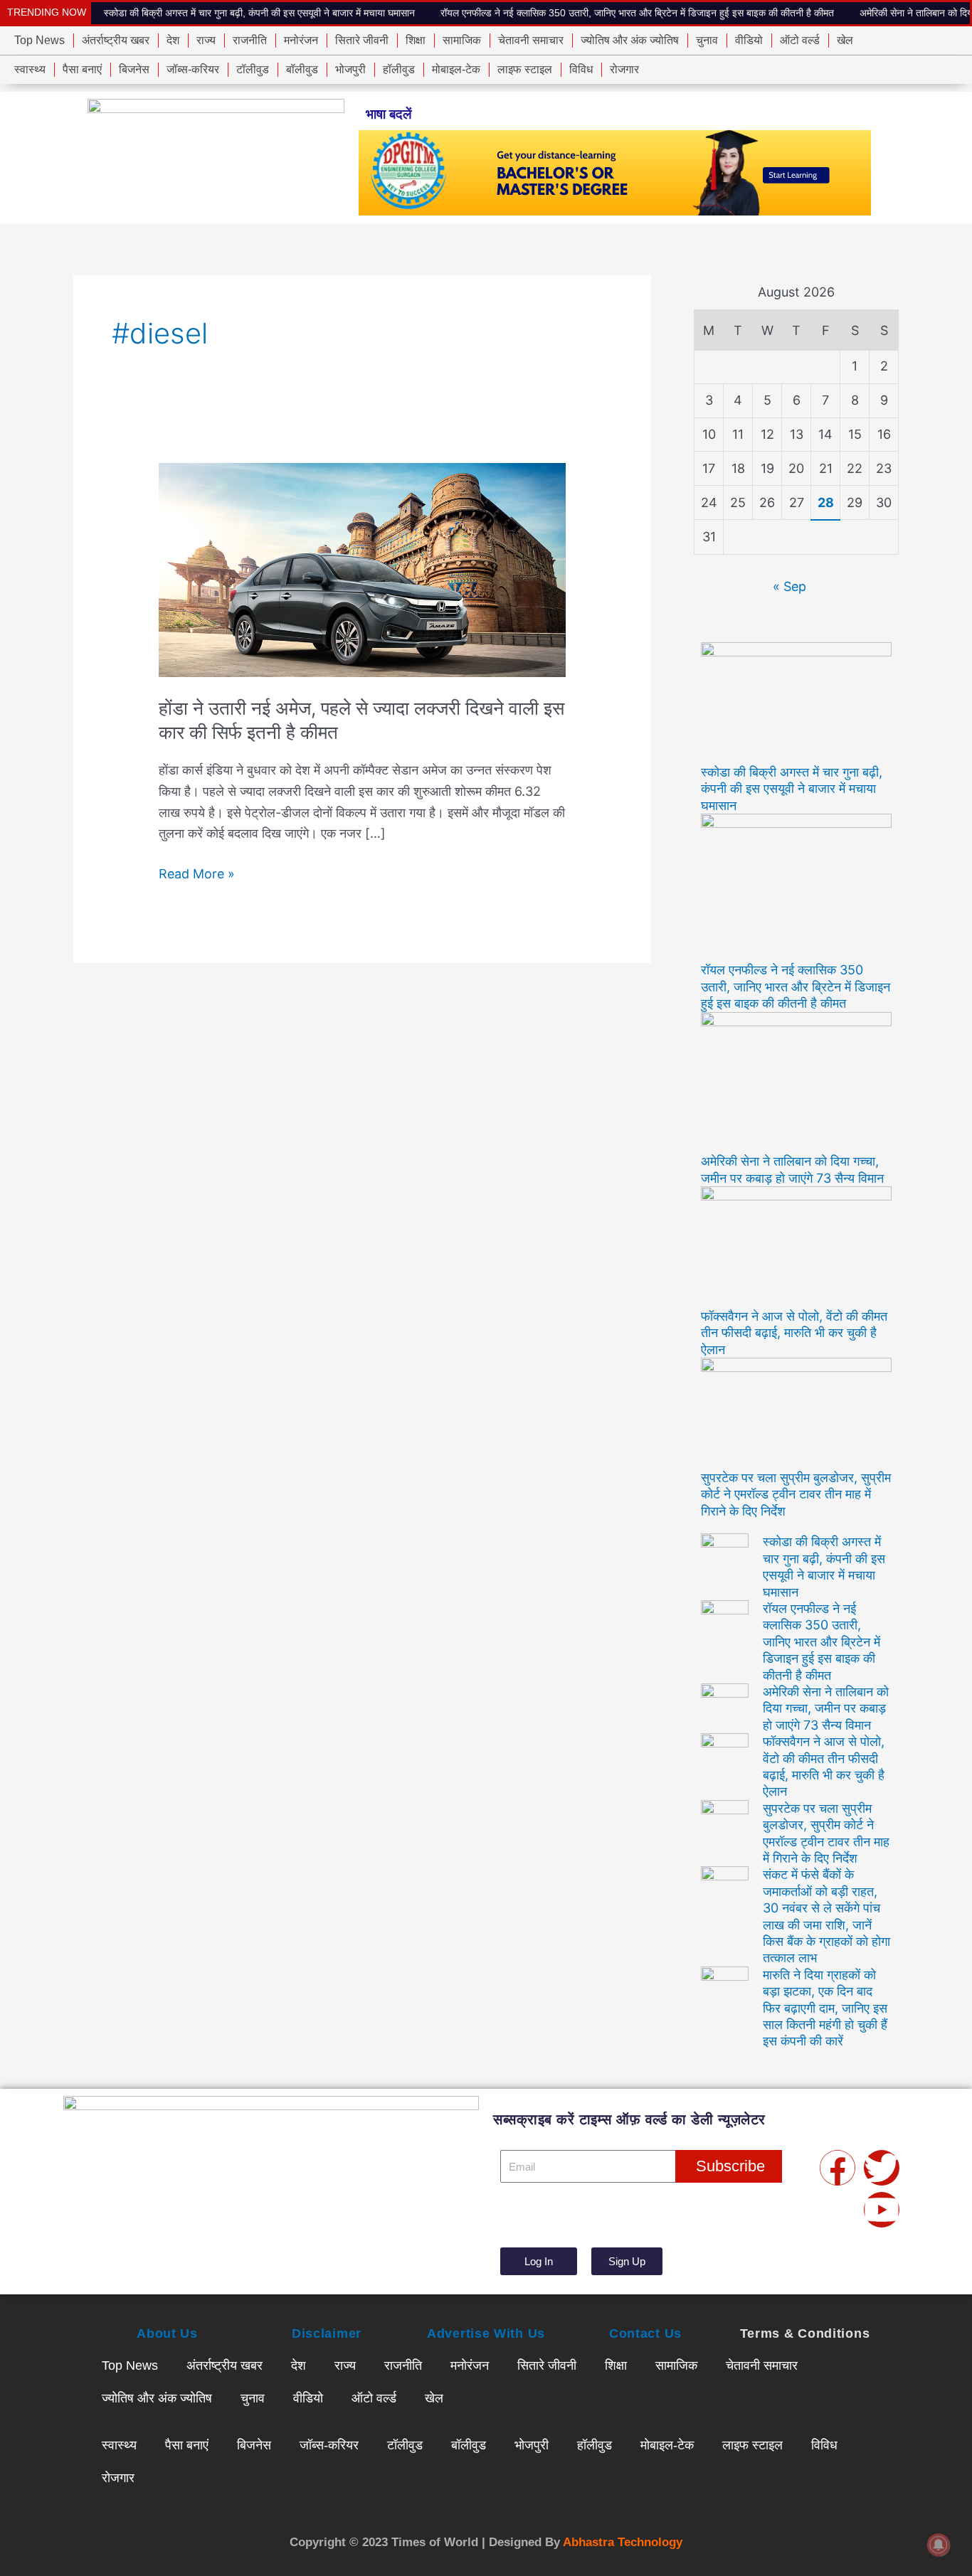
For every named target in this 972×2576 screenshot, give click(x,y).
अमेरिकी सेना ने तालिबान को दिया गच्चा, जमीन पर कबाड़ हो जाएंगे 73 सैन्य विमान (826, 1708)
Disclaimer (327, 2333)
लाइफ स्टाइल (525, 69)
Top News (39, 40)
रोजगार (624, 69)
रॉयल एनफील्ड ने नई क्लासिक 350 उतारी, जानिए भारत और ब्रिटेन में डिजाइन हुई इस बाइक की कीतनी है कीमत (637, 13)
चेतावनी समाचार (531, 40)
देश (173, 40)
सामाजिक (462, 40)
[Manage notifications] (939, 2545)
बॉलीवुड (302, 69)
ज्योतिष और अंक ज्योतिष (630, 40)
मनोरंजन (301, 40)
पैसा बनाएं (82, 69)
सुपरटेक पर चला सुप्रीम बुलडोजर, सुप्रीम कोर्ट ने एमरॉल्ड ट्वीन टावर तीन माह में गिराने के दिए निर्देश (796, 1494)
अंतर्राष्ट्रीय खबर (116, 40)
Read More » (197, 872)
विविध (581, 69)
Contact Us (645, 2333)
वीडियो (749, 40)
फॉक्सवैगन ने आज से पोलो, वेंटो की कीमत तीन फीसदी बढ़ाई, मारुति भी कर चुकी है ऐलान (794, 1333)
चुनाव (707, 40)
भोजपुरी (350, 69)
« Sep (789, 586)
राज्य (206, 40)
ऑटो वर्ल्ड (800, 40)
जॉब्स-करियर (193, 69)
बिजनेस (134, 69)
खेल (845, 40)
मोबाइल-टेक (456, 69)
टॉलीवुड (253, 69)
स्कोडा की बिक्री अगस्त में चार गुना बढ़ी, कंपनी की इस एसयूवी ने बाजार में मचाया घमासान (259, 13)
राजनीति (250, 40)
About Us (167, 2333)
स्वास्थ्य (30, 69)
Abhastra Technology (623, 2542)
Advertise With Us (486, 2333)
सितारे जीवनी (362, 40)
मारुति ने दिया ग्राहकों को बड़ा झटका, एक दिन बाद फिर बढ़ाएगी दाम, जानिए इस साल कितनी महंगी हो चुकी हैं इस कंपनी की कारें (825, 2008)
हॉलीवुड (399, 69)
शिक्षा (416, 40)
